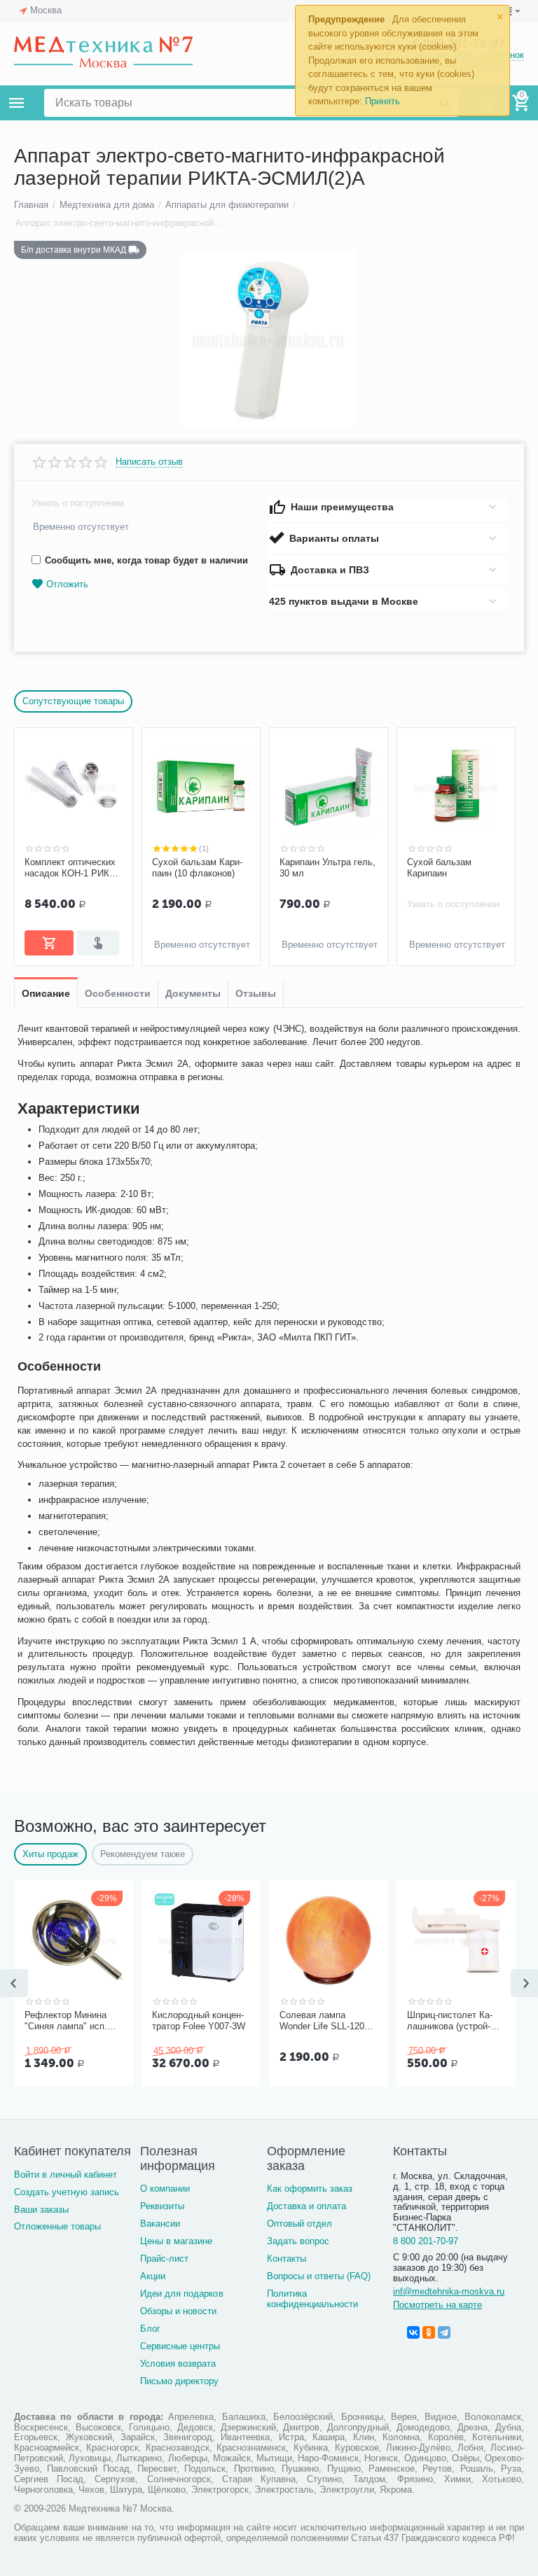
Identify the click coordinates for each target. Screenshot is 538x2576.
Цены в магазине (176, 2241)
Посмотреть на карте (437, 2305)
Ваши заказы (41, 2210)
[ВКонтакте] (413, 2332)
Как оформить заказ (310, 2189)
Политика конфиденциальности (312, 2299)
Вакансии (160, 2224)
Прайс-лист (164, 2259)
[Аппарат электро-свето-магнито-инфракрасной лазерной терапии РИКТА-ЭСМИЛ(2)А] (269, 339)
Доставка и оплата (306, 2206)
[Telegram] (444, 2332)
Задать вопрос (298, 2241)
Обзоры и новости (178, 2311)
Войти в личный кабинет (65, 2175)
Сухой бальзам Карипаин (439, 868)
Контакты (287, 2259)
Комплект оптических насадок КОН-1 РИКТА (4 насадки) (73, 868)
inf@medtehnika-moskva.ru (449, 2291)
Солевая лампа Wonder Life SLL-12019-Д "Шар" (328, 2021)
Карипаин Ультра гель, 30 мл (327, 868)
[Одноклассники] (429, 2332)
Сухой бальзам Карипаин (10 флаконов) (197, 868)
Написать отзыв (149, 462)
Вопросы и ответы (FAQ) (319, 2276)
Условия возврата (178, 2364)
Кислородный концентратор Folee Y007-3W (199, 2021)
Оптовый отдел (299, 2224)
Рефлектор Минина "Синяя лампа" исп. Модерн (66, 2021)
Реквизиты (162, 2206)
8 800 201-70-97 (426, 2241)
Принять (382, 101)
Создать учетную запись (67, 2192)
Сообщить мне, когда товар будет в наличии (146, 560)
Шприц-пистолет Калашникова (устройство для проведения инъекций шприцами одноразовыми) (452, 2021)
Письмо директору (179, 2381)
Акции (153, 2276)
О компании (165, 2189)
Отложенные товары (57, 2226)
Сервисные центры (180, 2346)
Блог (150, 2329)
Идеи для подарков (181, 2294)
